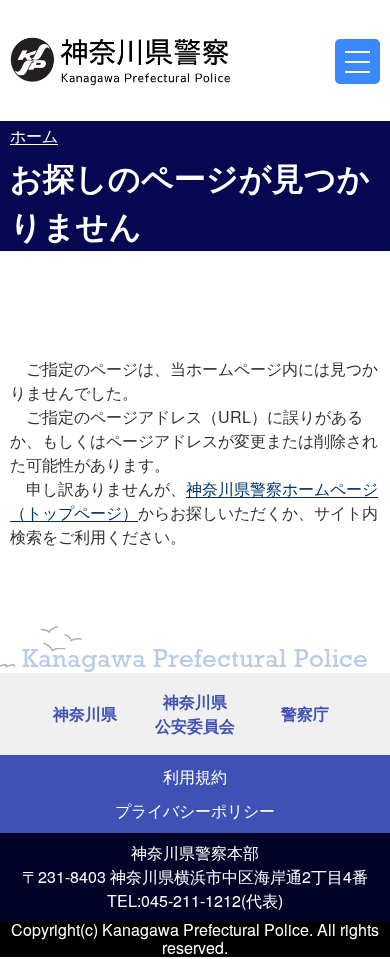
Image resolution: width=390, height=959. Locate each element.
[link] (122, 58)
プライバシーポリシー (195, 810)
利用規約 (195, 776)
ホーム (34, 135)
